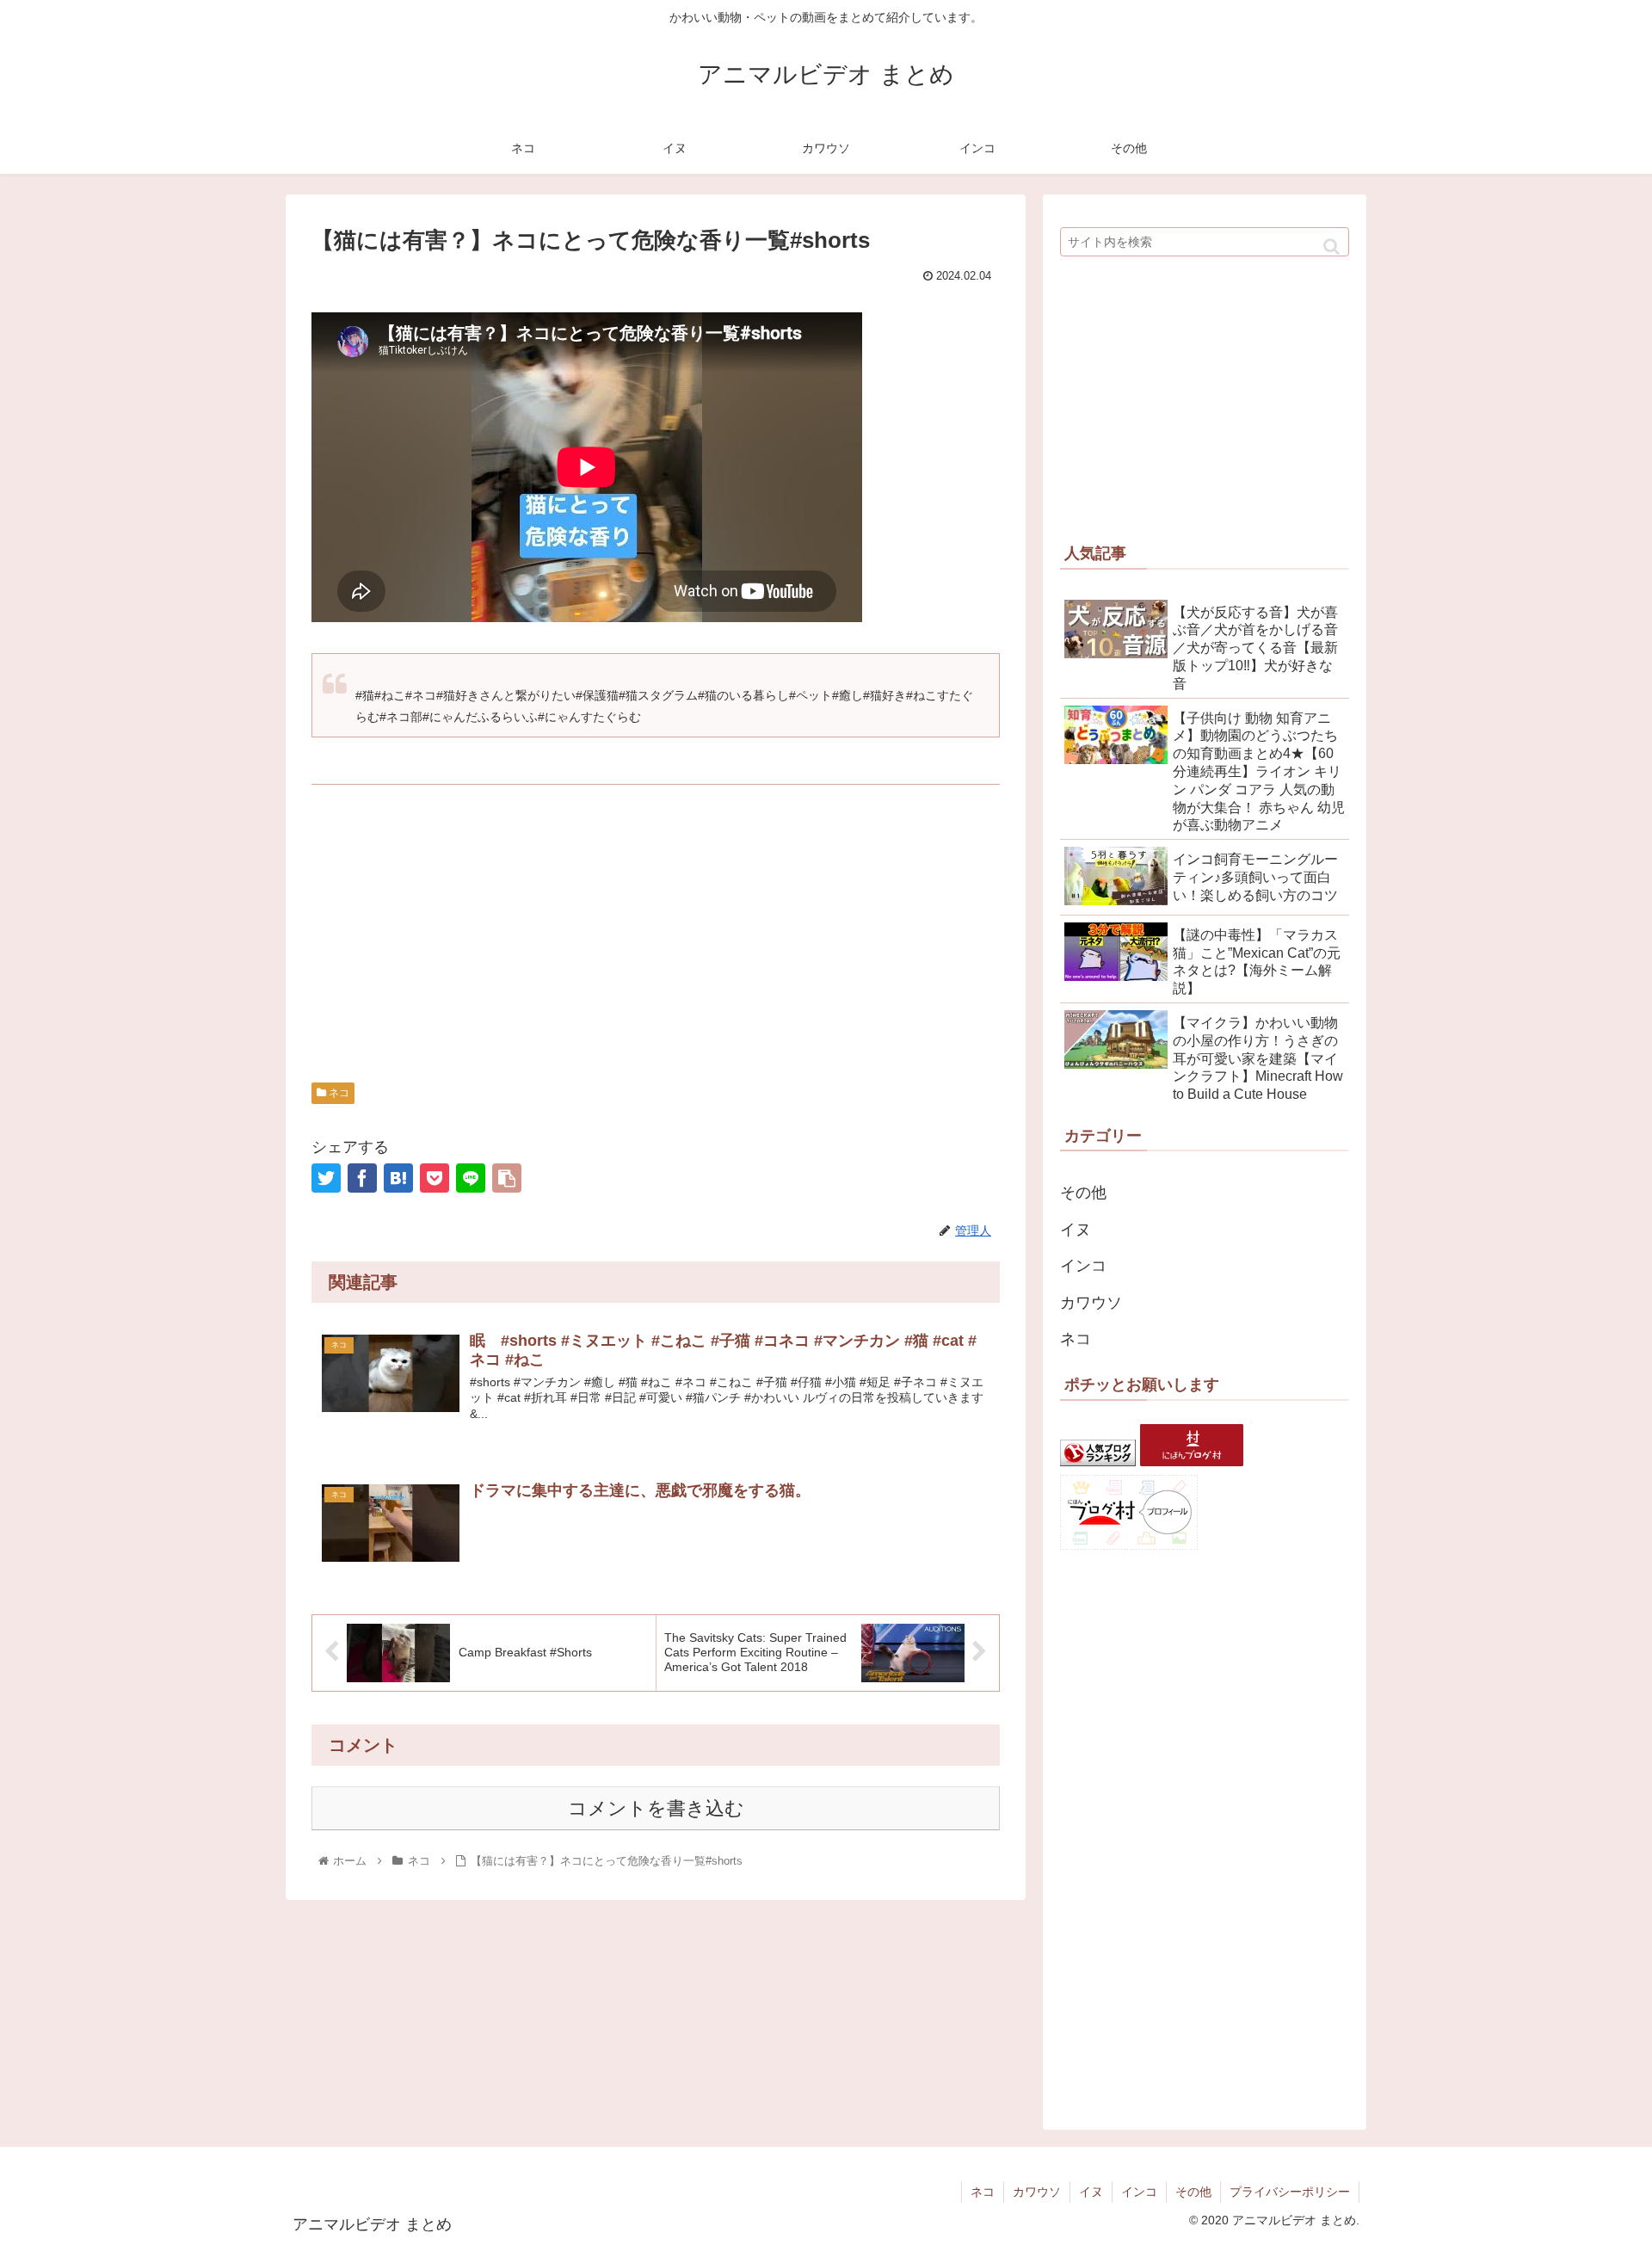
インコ (1083, 1266)
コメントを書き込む (656, 1808)
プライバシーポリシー (1290, 2192)
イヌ (1076, 1230)
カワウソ (1091, 1303)
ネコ (338, 1093)
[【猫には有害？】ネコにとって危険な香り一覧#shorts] (398, 1178)
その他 (1083, 1193)
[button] (1331, 247)
